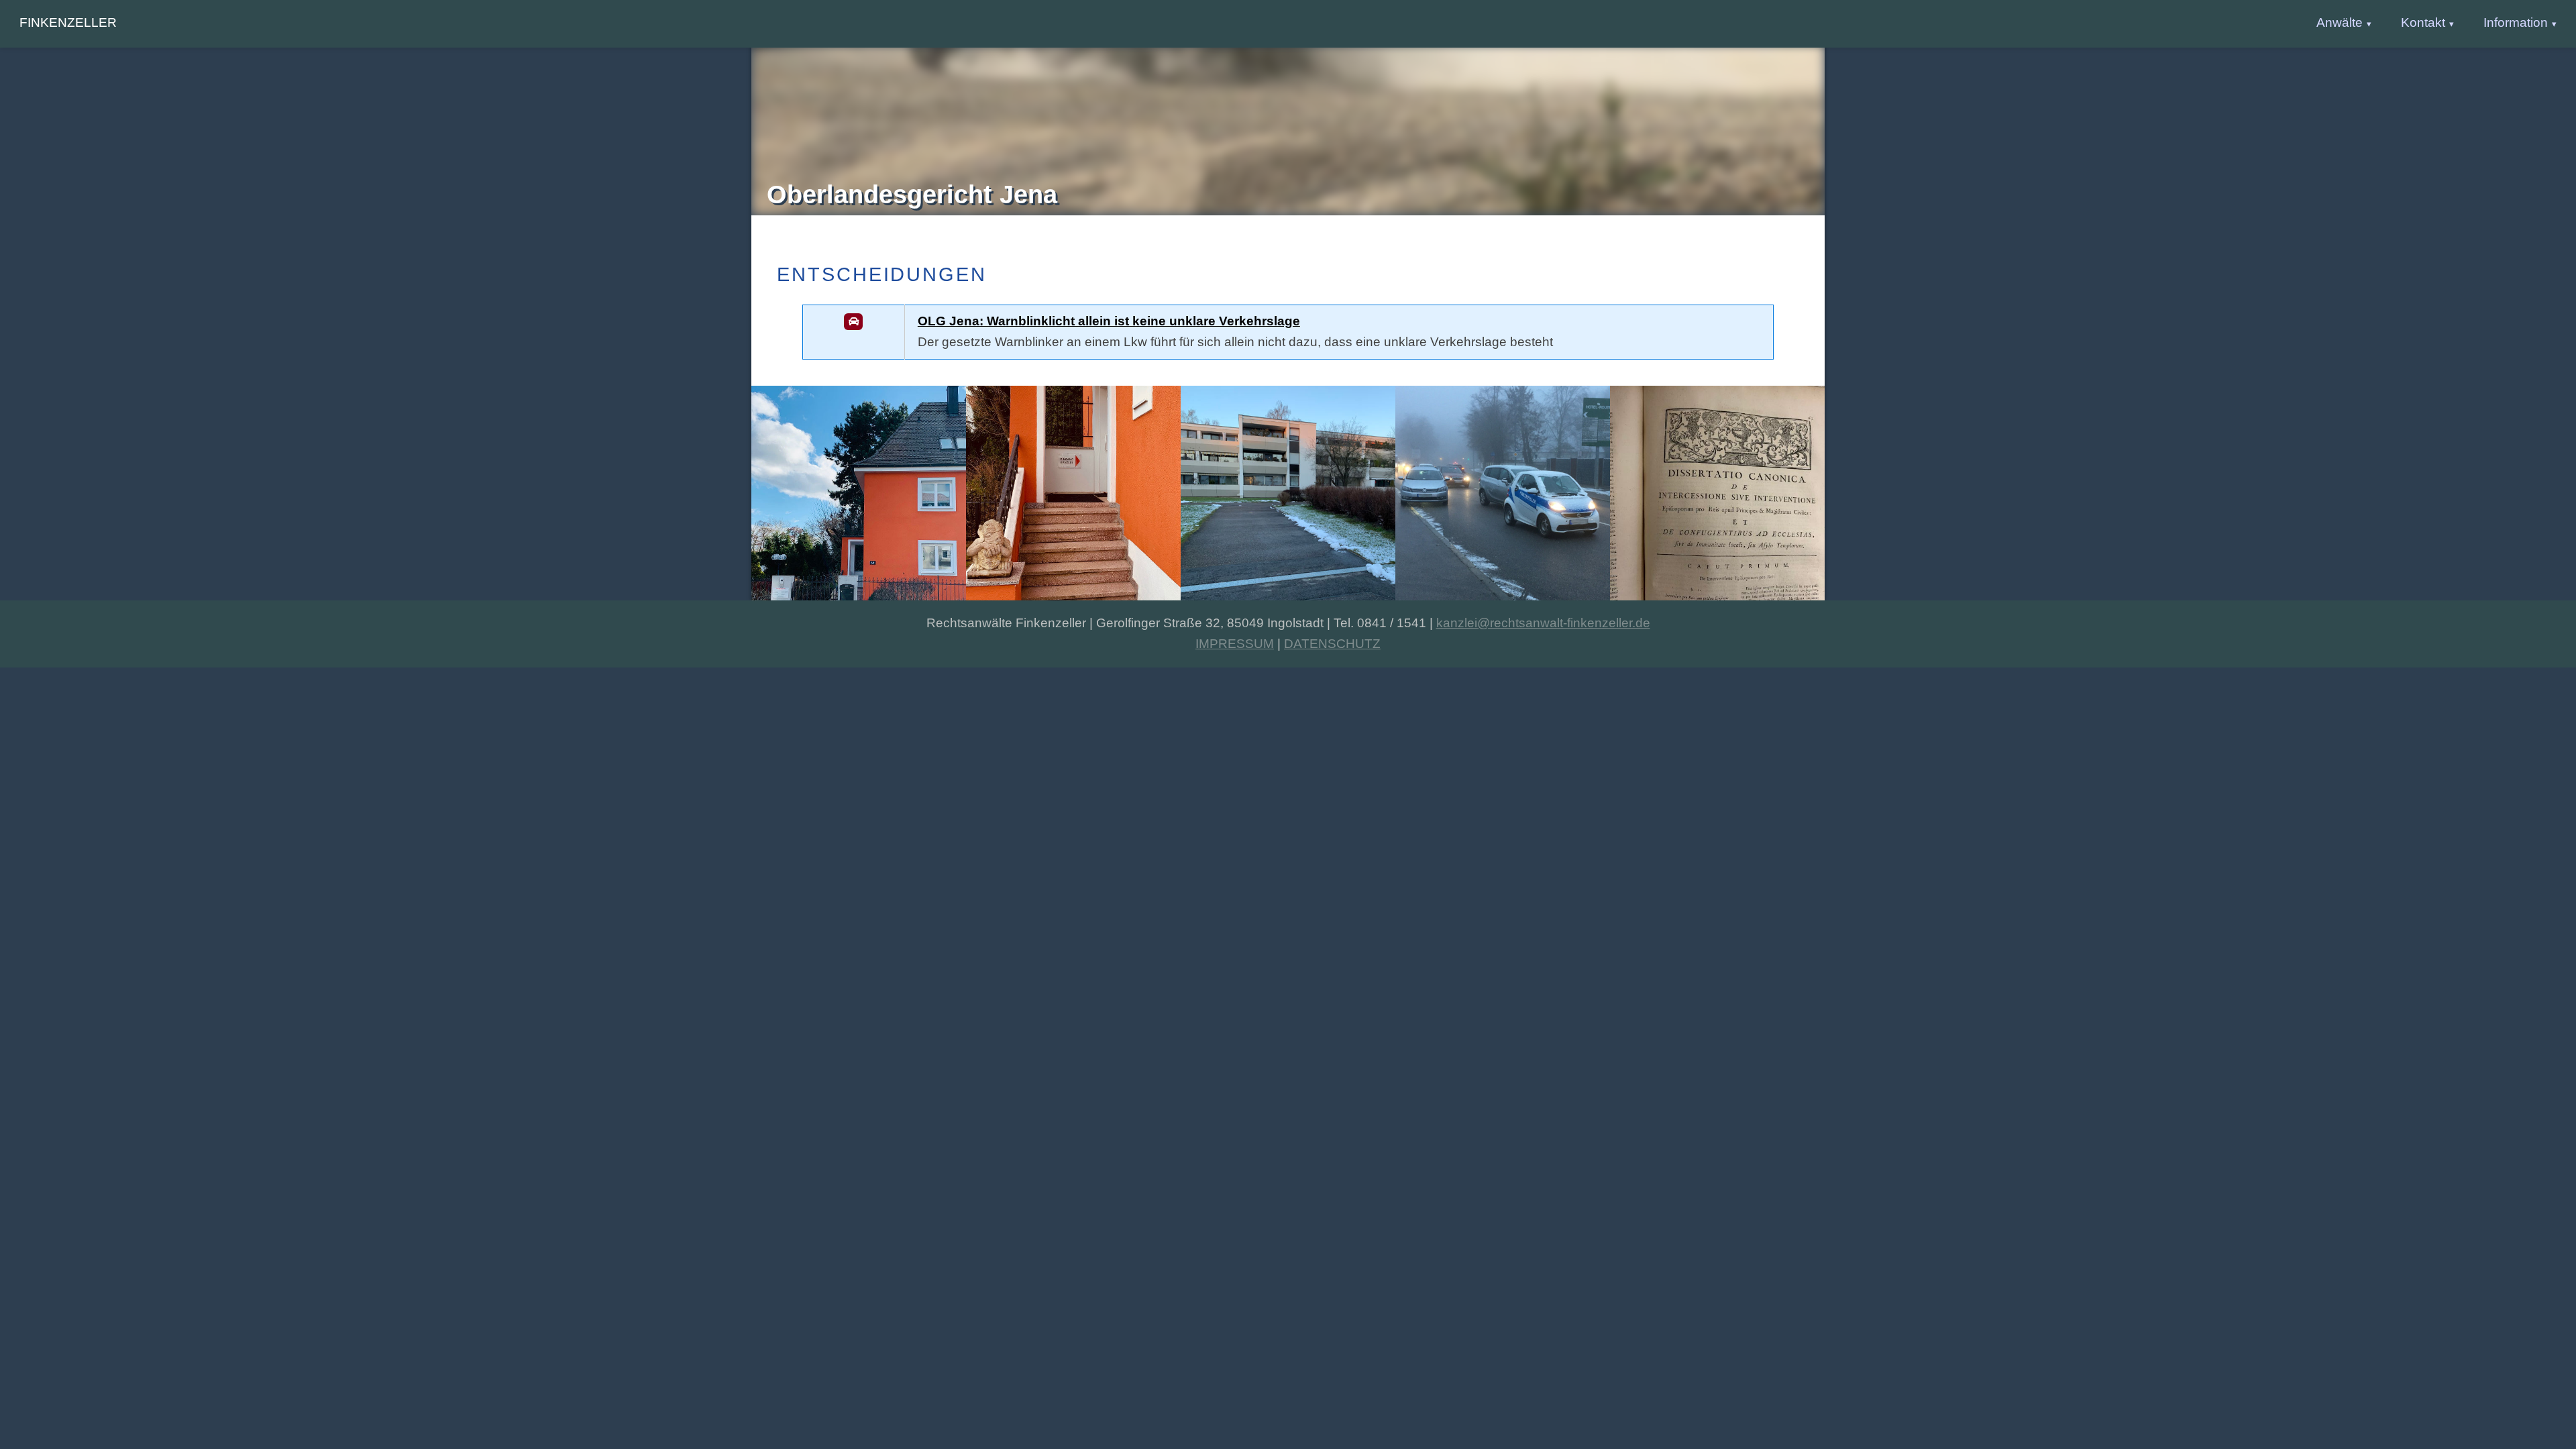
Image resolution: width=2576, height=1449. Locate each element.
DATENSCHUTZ (1332, 644)
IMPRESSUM (1235, 644)
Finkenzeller (68, 22)
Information (2516, 22)
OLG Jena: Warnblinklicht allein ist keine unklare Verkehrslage (1109, 321)
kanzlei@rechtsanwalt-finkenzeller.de (1543, 623)
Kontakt (2423, 22)
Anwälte (2340, 22)
